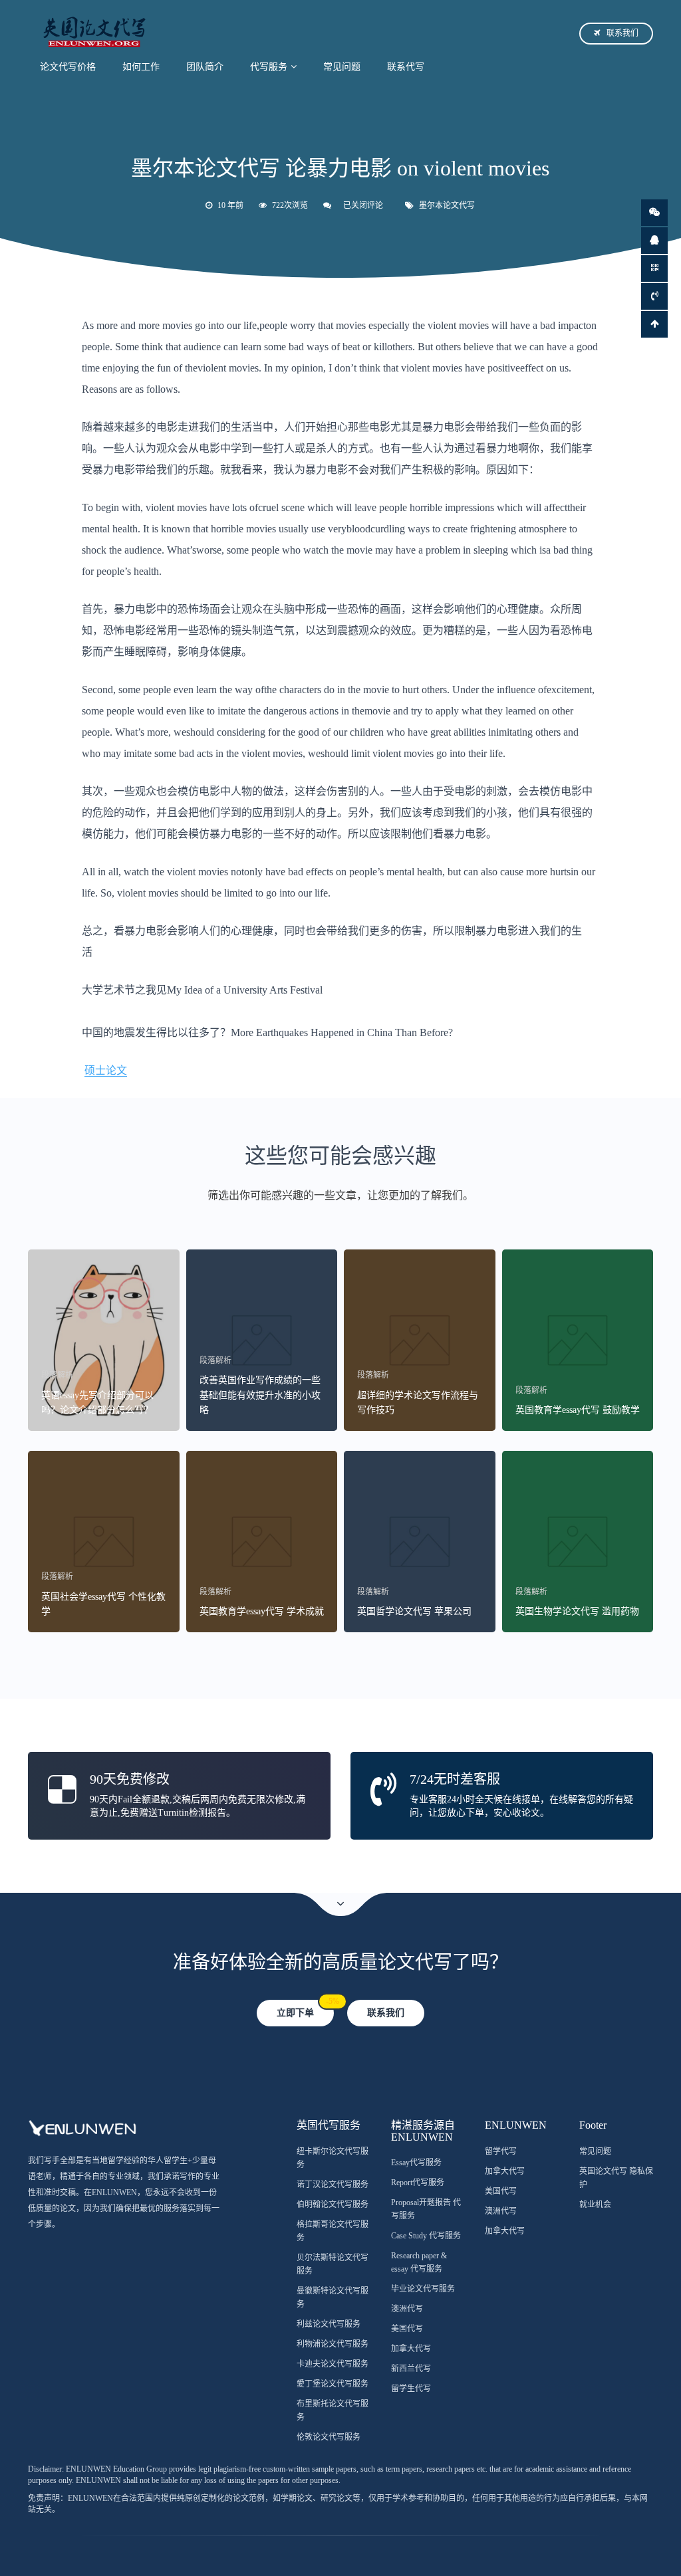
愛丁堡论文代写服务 (333, 2384)
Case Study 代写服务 (426, 2236)
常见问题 (342, 67)
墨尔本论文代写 (447, 205)
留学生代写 (411, 2389)
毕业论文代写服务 (423, 2289)
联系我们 (622, 33)
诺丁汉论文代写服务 (333, 2185)
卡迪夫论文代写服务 (333, 2364)
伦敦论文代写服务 (329, 2437)
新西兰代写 (411, 2369)
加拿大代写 (411, 2349)
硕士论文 (106, 1070)
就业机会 (595, 2204)
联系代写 (406, 67)
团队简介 (205, 67)
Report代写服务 (418, 2183)
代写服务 (269, 67)
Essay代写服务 (416, 2163)
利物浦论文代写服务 (333, 2344)
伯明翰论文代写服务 (333, 2204)
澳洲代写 (407, 2309)
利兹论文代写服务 (329, 2324)
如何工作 (141, 67)
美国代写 (407, 2329)
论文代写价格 (68, 67)
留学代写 (501, 2151)
